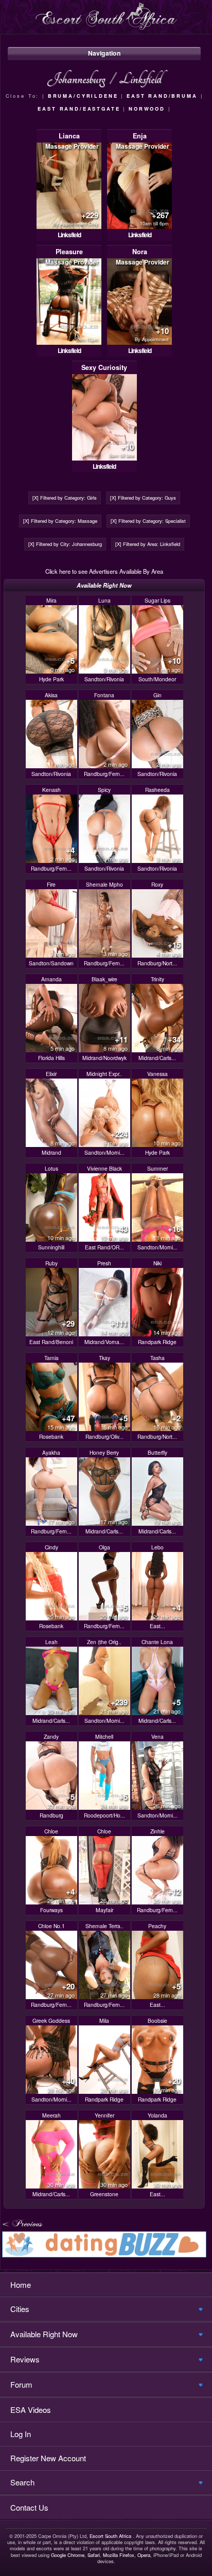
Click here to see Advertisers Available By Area (104, 571)
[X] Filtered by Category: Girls (65, 498)
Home (21, 2284)
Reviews (25, 2359)
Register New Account (48, 2458)
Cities (20, 2309)
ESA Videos (31, 2410)
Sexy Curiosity (104, 367)
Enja (140, 136)
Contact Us (29, 2507)
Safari (94, 2555)
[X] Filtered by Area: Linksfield (148, 544)
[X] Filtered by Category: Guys (143, 498)
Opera (144, 2555)
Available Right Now (44, 2334)
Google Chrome (68, 2555)
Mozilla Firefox (119, 2555)
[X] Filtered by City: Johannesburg (65, 544)
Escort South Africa (110, 2536)
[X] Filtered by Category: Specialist (148, 521)
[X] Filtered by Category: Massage (60, 521)
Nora (140, 252)
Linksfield (69, 235)
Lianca (69, 136)
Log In (21, 2434)
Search (22, 2482)
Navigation (104, 53)
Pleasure (69, 252)
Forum (21, 2384)
